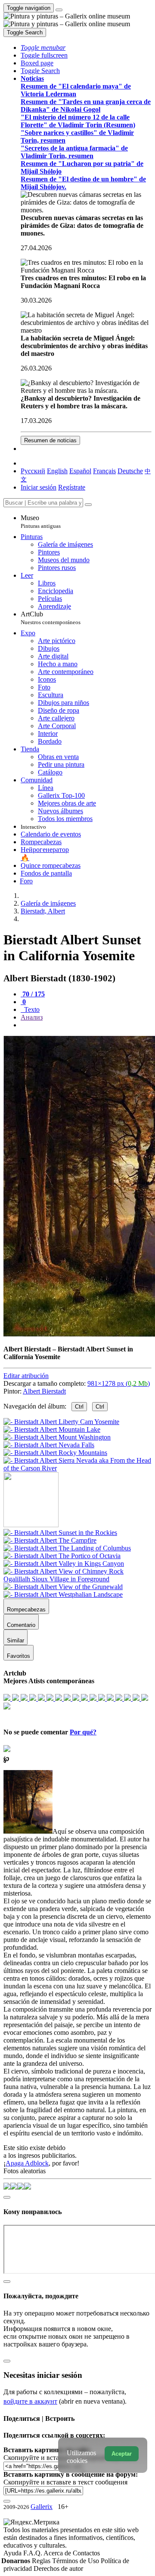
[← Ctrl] (77, 1468)
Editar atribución (26, 1376)
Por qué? (83, 1732)
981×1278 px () (119, 1383)
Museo (41, 522)
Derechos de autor (58, 2568)
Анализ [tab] (32, 1017)
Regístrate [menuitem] (72, 487)
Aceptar (122, 2454)
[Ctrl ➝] (60, 1533)
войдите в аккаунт (30, 2401)
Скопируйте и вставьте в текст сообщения (65, 2482)
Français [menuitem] (104, 471)
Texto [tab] (31, 1009)
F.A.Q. (33, 2553)
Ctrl (79, 1407)
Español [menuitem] (80, 471)
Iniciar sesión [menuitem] (39, 487)
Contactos (86, 2553)
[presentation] (86, 1025)
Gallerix (42, 2507)
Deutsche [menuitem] (130, 471)
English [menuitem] (57, 471)
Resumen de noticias (50, 440)
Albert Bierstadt (44, 1391)
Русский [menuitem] (33, 471)
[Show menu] (59, 10)
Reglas (42, 2561)
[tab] (33, 994)
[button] (43, 47)
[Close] (88, 505)
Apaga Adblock (27, 2163)
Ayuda (13, 2553)
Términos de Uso (76, 2561)
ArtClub (51, 618)
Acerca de (58, 2553)
